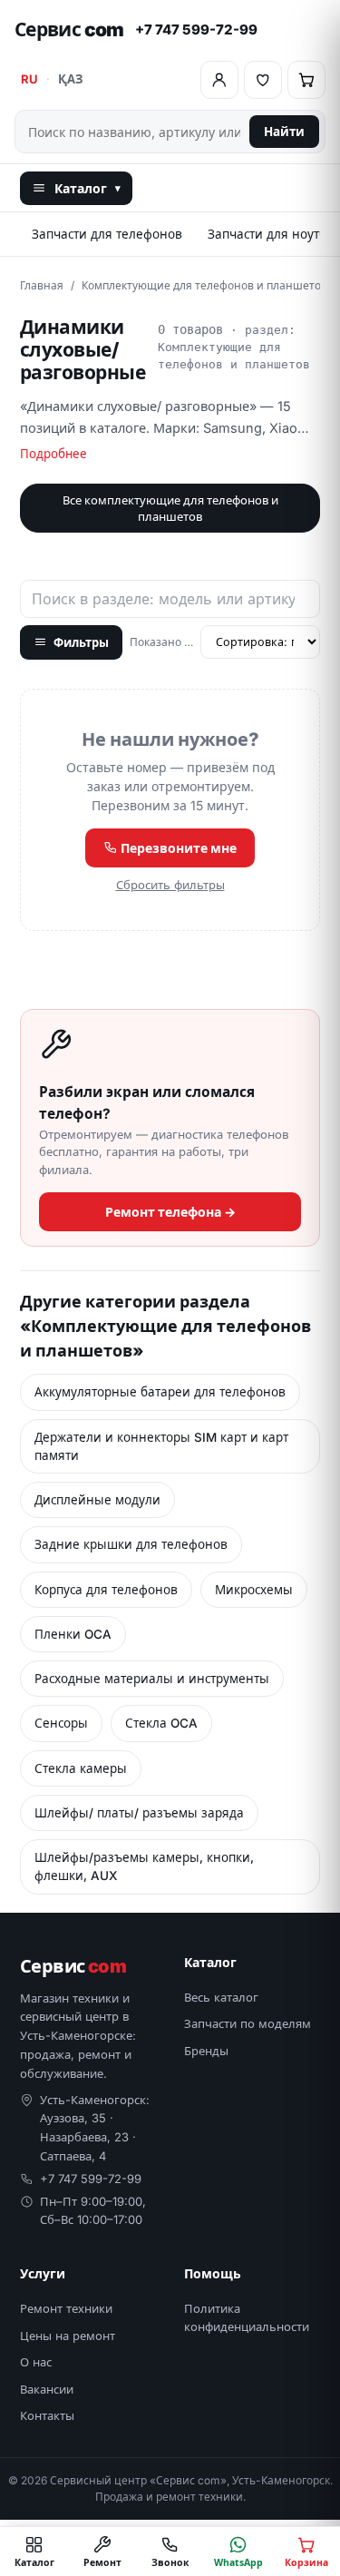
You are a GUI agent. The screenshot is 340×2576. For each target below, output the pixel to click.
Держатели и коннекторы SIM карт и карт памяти (161, 1446)
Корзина (306, 2562)
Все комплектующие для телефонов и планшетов (170, 508)
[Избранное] (263, 80)
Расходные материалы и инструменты (152, 1679)
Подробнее (53, 454)
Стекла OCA (161, 1723)
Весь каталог (221, 1997)
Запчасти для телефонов (107, 234)
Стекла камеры (81, 1768)
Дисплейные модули (97, 1500)
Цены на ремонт (68, 2336)
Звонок (170, 2562)
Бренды (206, 2051)
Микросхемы (254, 1590)
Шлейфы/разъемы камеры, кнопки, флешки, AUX (144, 1866)
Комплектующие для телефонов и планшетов (204, 285)
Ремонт (102, 2562)
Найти (284, 132)
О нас (36, 2362)
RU (29, 79)
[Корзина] (306, 80)
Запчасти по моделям (248, 2023)
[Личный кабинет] (219, 80)
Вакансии (47, 2389)
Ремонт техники (66, 2308)
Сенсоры (61, 1723)
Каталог (87, 188)
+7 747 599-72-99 (196, 29)
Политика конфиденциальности (247, 2317)
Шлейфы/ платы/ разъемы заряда (139, 1813)
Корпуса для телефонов (106, 1590)
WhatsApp (238, 2562)
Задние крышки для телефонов (131, 1544)
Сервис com (69, 29)
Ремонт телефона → (170, 1212)
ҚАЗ (70, 79)
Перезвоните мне (177, 848)
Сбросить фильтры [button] (170, 885)
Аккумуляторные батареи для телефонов (160, 1392)
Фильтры (81, 642)
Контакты (47, 2415)
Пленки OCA (73, 1634)
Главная (42, 285)
